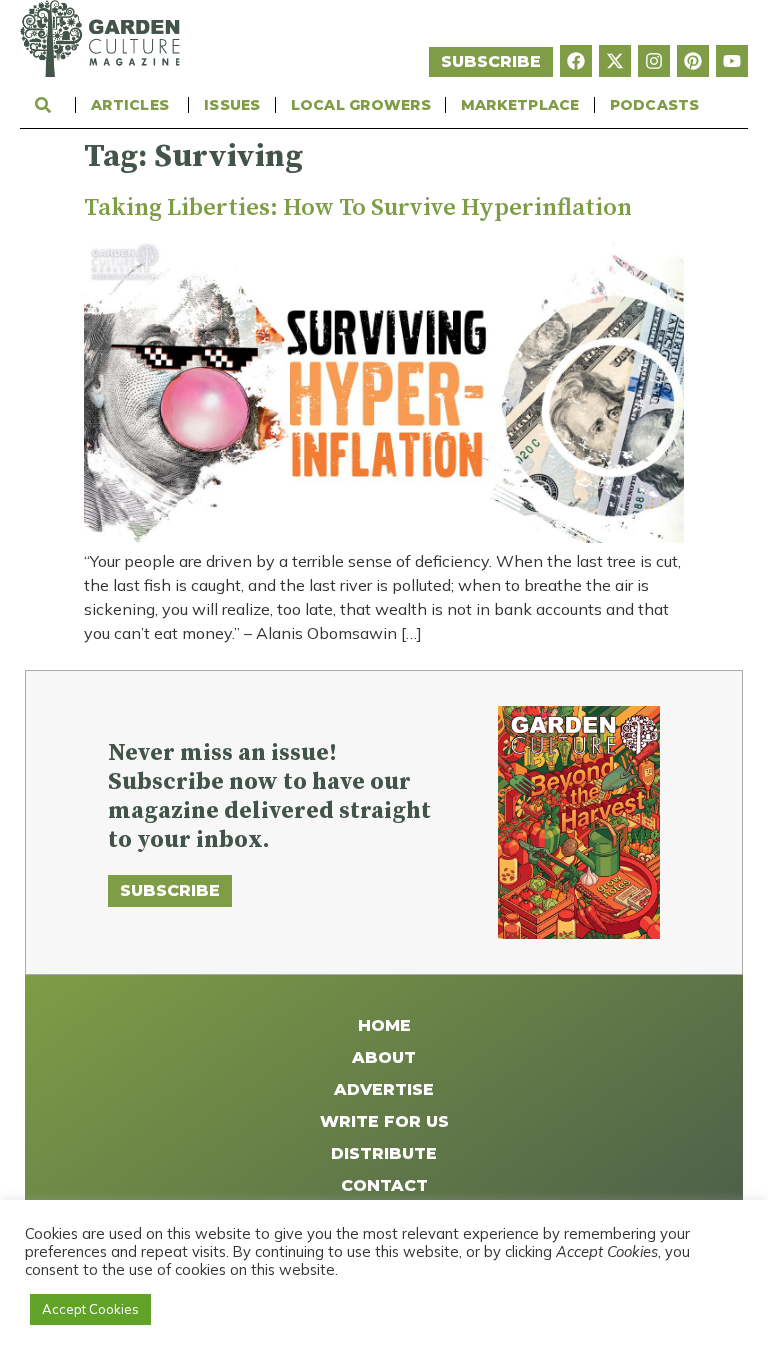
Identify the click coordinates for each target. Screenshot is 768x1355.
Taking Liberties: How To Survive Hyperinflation (358, 208)
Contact (384, 1185)
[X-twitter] (615, 61)
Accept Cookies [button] (90, 1309)
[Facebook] (576, 61)
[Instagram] (654, 61)
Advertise (384, 1089)
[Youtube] (732, 61)
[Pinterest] (693, 61)
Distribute (384, 1153)
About (384, 1057)
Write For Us (384, 1121)
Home (384, 1025)
